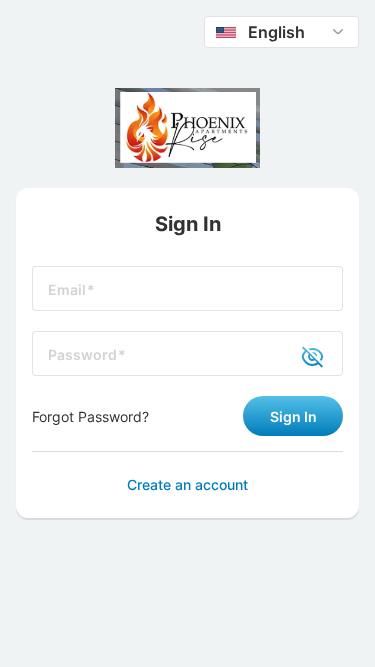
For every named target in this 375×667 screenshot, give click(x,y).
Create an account (187, 484)
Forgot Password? (90, 416)
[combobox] (281, 32)
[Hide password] (301, 355)
